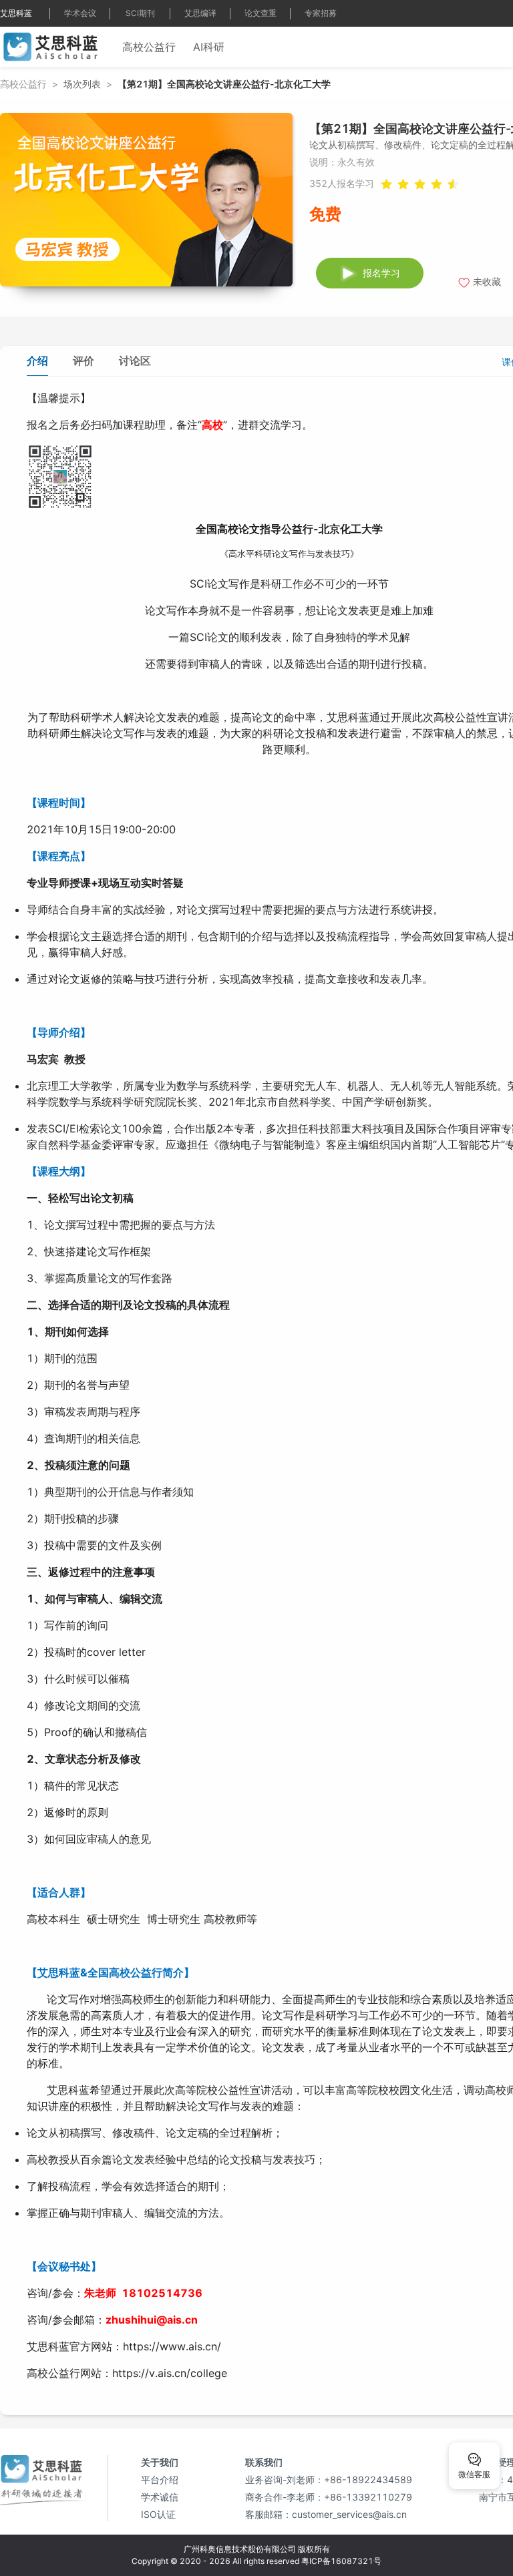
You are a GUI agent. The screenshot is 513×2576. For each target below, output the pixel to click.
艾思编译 (200, 13)
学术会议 (80, 13)
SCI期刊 (140, 13)
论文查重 (261, 13)
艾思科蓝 (16, 13)
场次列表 (82, 84)
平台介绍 (160, 2480)
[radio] (437, 183)
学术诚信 (160, 2497)
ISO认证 (158, 2514)
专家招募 (321, 13)
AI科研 (209, 47)
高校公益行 (149, 47)
